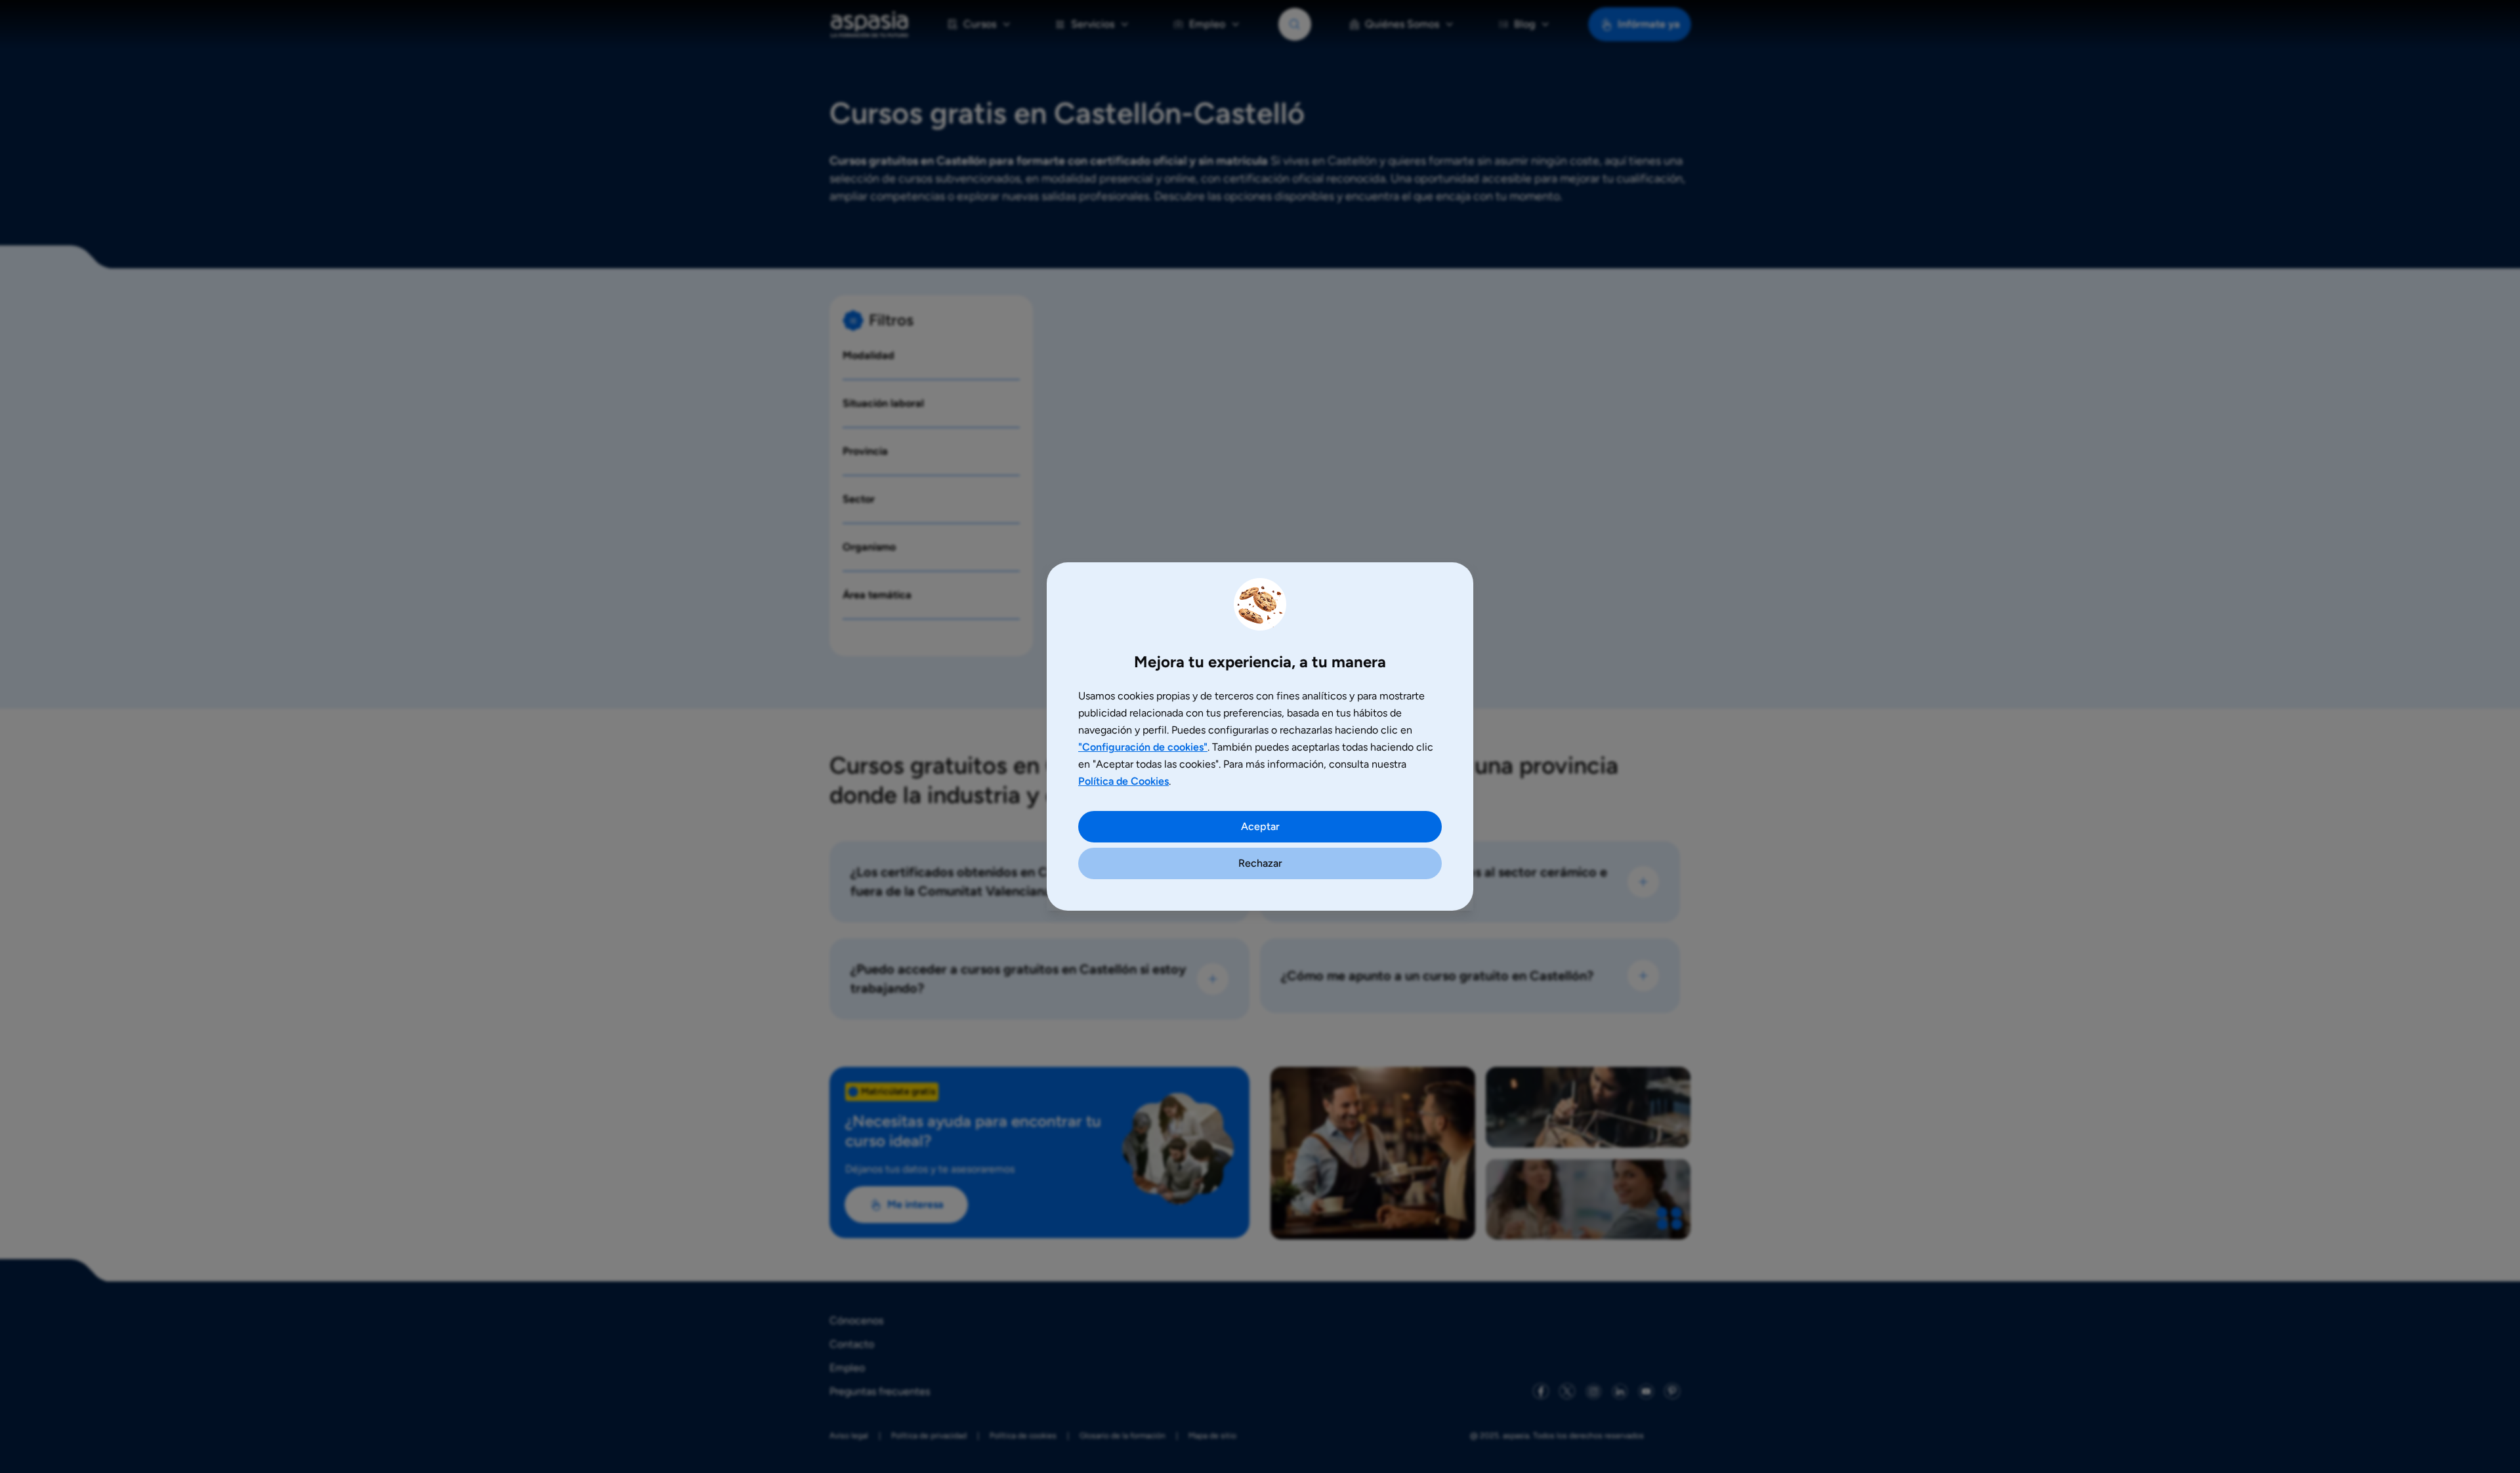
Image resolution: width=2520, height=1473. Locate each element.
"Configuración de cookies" (1143, 747)
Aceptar (1260, 826)
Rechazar (1260, 863)
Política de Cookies (1123, 781)
